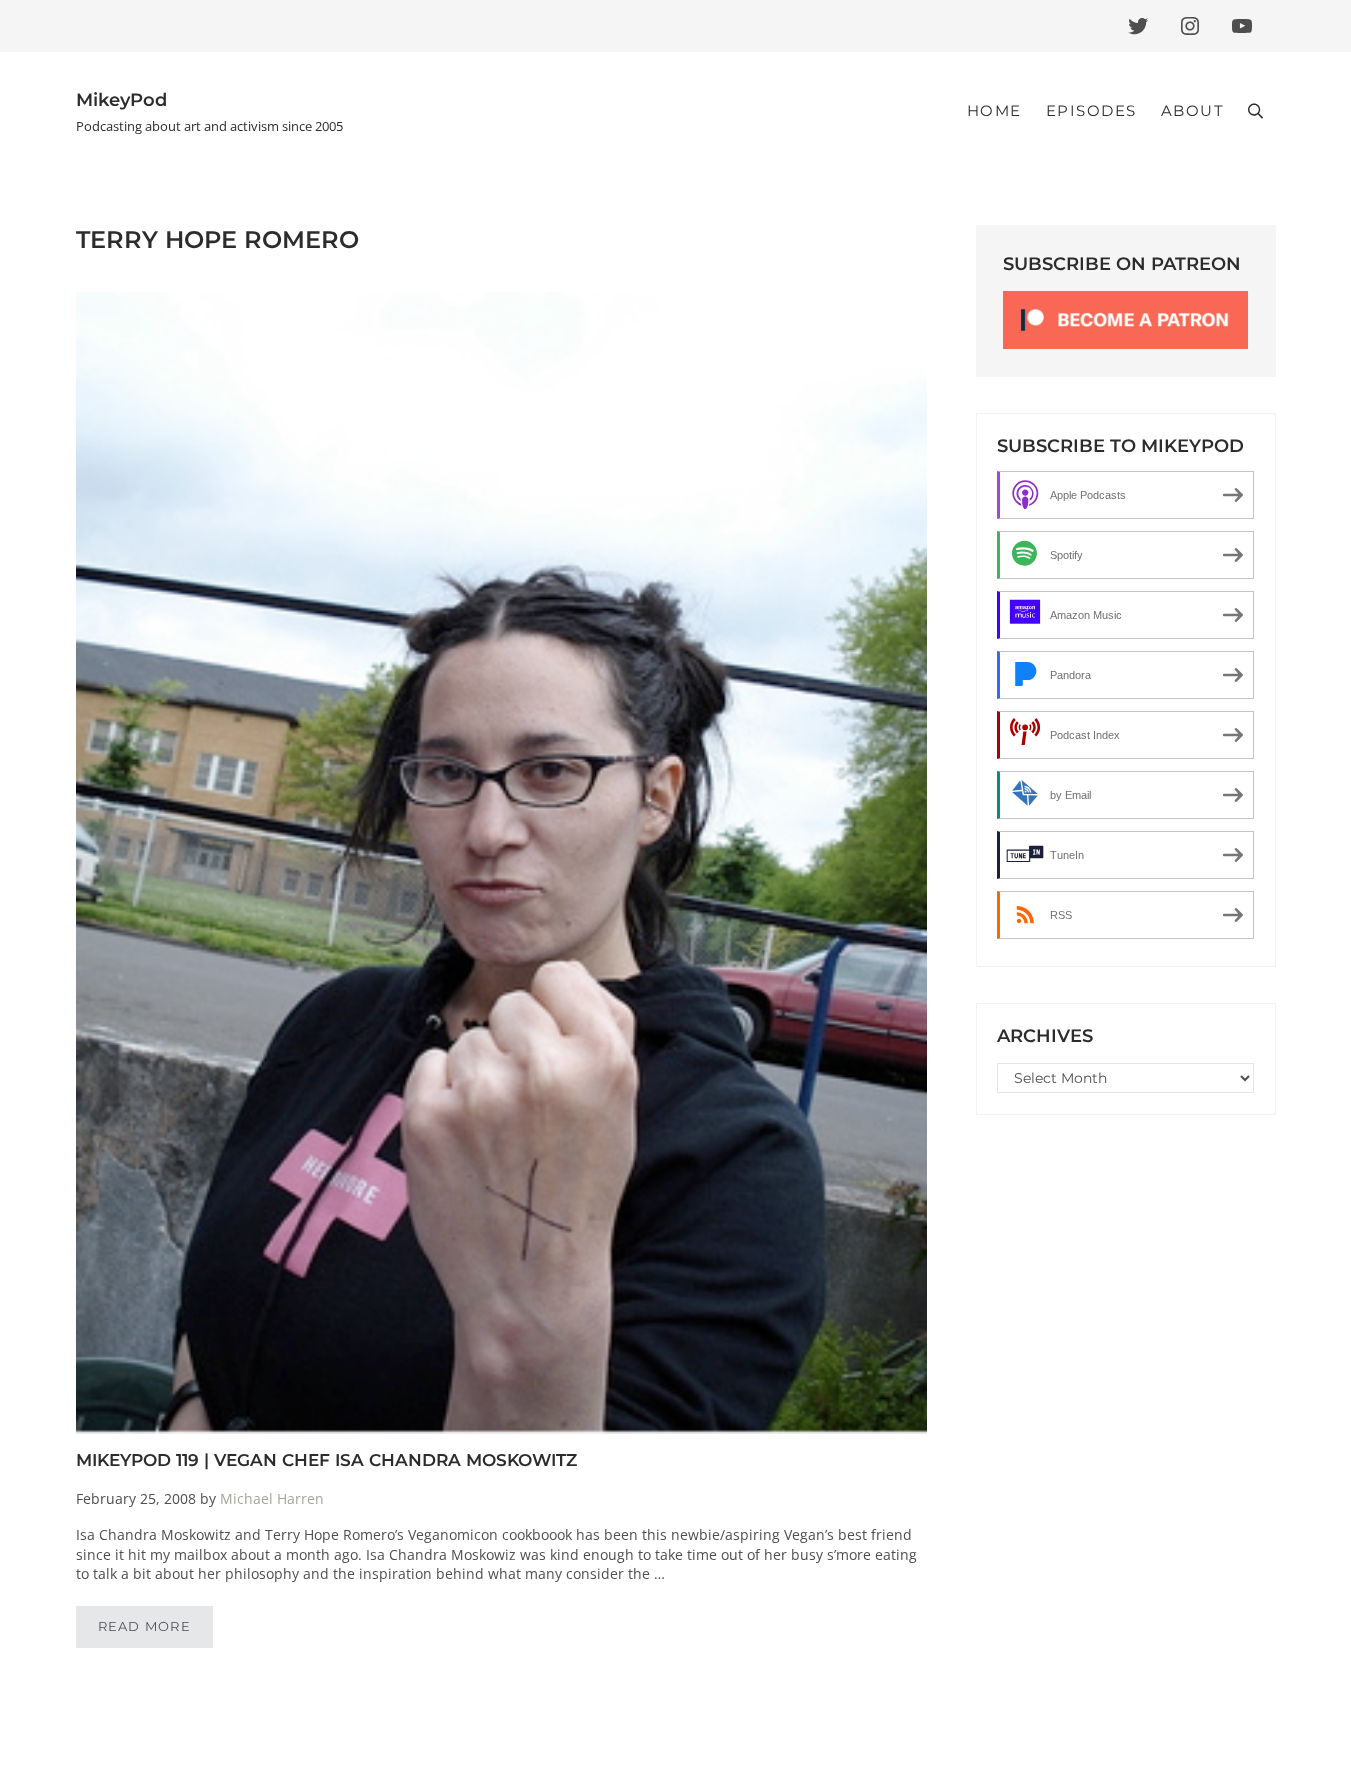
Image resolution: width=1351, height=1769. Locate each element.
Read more (156, 1630)
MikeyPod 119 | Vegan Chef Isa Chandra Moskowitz (326, 1460)
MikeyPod (121, 99)
